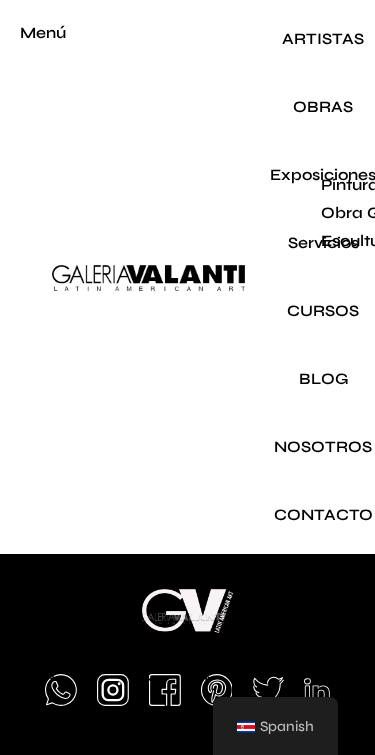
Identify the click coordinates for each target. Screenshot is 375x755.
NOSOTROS (323, 446)
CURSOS (323, 310)
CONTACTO (323, 514)
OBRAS (323, 106)
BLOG (323, 378)
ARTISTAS (323, 38)
